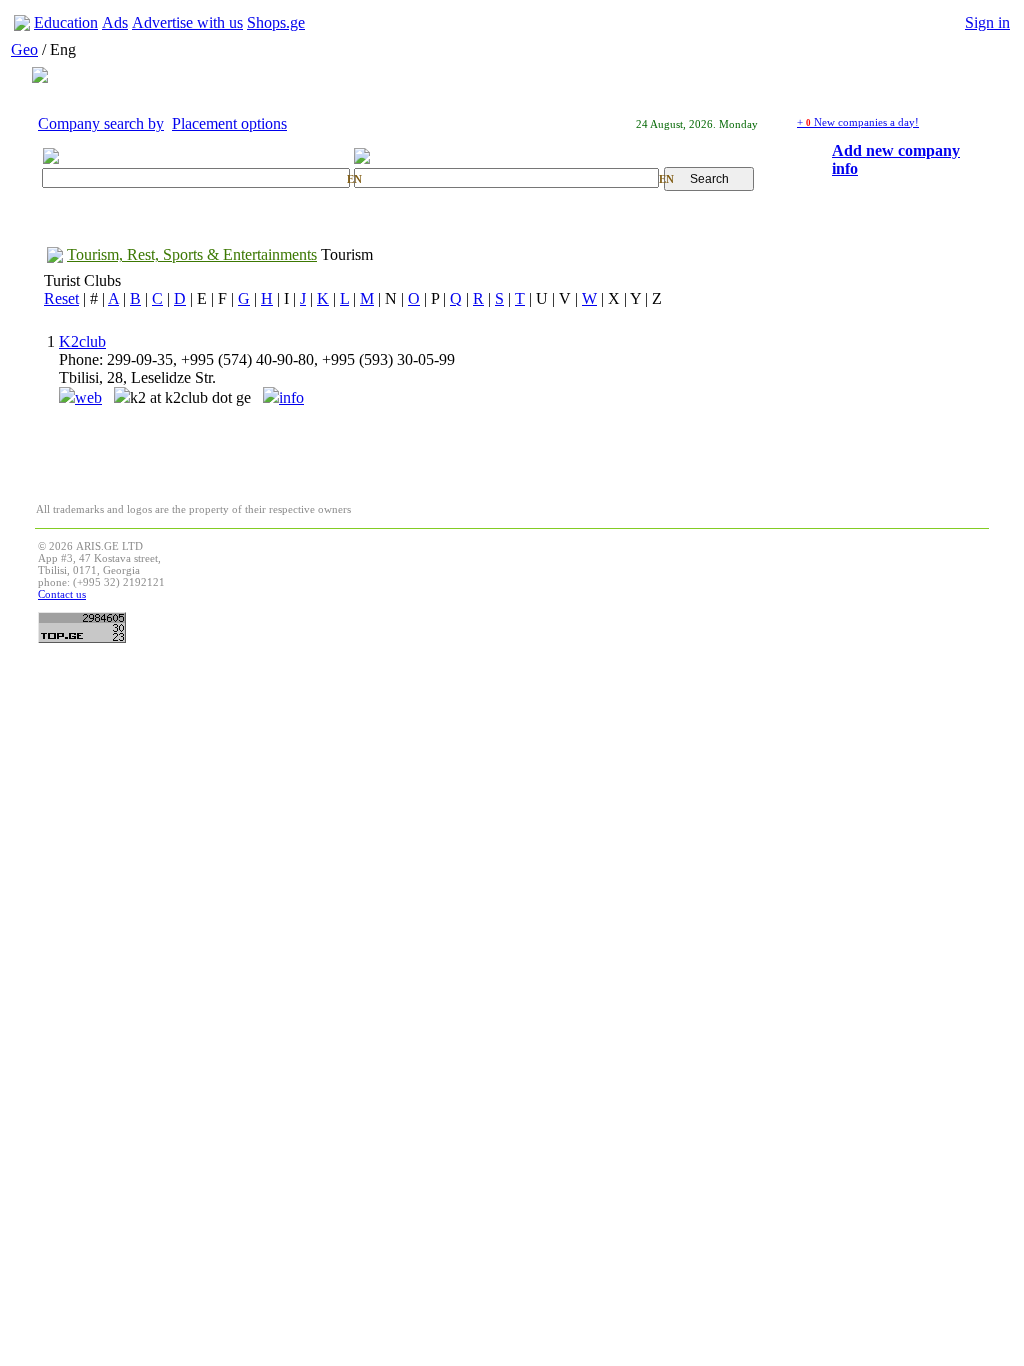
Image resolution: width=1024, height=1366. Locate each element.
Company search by (101, 123)
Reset (61, 298)
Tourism (347, 254)
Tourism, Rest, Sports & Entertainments (192, 254)
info (291, 397)
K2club (82, 341)
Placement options (229, 123)
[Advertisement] (622, 585)
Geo (24, 49)
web (88, 397)
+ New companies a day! (858, 122)
